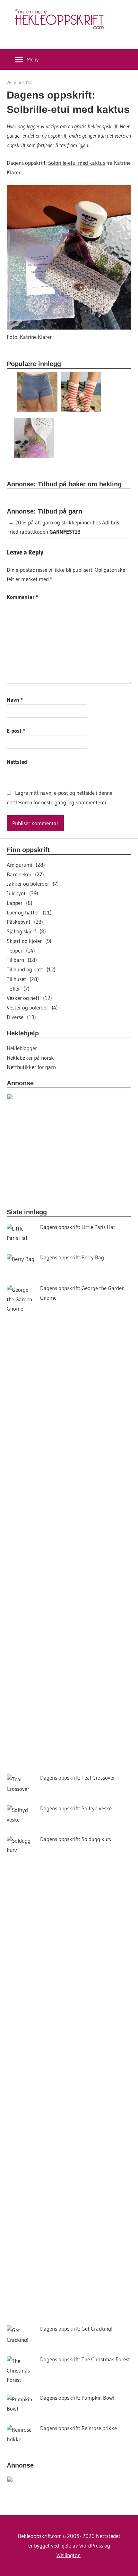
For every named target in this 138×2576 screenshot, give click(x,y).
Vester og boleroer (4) (32, 1007)
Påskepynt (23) (25, 922)
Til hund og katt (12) (31, 969)
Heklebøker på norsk (30, 1058)
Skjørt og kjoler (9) (29, 941)
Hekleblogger (22, 1048)
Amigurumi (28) (26, 865)
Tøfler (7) (18, 989)
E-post (16, 731)
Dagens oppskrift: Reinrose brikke (78, 2428)
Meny (33, 59)
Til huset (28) (23, 979)
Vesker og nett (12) (29, 998)
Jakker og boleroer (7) (33, 884)
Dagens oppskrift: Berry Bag (72, 1257)
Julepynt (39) (22, 893)
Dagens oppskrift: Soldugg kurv (76, 1839)
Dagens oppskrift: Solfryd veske (76, 1808)
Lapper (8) (20, 903)
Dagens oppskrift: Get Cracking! (76, 2329)
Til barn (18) (22, 960)
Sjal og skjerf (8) (26, 931)
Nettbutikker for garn (31, 1067)
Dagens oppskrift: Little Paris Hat (78, 1227)
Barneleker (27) (25, 874)
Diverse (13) (21, 1017)
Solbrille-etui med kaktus (77, 163)
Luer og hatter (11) (29, 912)
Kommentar (22, 597)
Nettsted (17, 762)
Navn (15, 700)
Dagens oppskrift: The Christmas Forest (85, 2359)
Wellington (69, 2555)
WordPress (91, 2545)
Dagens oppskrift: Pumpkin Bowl (77, 2398)
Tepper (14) (21, 950)
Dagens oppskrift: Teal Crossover (78, 1778)
